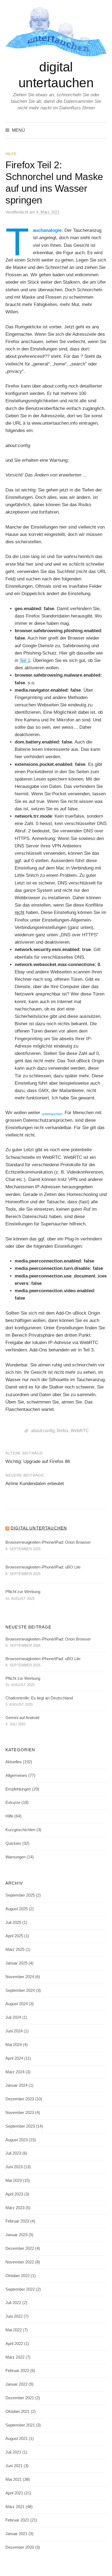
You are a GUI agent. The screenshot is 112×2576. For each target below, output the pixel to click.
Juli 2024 (13, 2017)
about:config (43, 1431)
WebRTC (80, 1431)
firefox (63, 1431)
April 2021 (14, 2493)
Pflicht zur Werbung (23, 1592)
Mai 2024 (14, 2045)
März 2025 (15, 1950)
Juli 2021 (13, 2452)
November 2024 (20, 1977)
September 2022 (20, 2289)
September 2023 (20, 2126)
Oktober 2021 (18, 2412)
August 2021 (17, 2439)
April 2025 (14, 1936)
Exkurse (13, 1803)
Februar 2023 (17, 2221)
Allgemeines (16, 1776)
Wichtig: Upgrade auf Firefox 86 (38, 1461)
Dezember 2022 (20, 2248)
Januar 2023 (16, 2235)
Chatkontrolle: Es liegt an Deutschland (39, 1698)
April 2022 (14, 2344)
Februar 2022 (17, 2371)
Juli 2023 (13, 2153)
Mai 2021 (14, 2479)
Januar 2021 (16, 2534)
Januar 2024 (16, 2085)
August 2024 (17, 2004)
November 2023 (20, 2113)
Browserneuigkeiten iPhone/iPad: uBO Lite (43, 1567)
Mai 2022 (14, 2330)
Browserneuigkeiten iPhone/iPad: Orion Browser (48, 1542)
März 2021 (15, 2507)
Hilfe (11, 154)
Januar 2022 (16, 2384)
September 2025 (20, 1895)
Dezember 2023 (20, 2099)
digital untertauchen (39, 1528)
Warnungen (15, 1857)
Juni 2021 (14, 2466)
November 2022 (20, 2262)
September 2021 (20, 2425)
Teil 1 (25, 660)
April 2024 (14, 2058)
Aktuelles (14, 1762)
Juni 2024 (14, 2031)
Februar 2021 (17, 2520)
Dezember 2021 (20, 2398)
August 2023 (17, 2140)
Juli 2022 (13, 2303)
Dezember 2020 (20, 2547)
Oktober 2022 (18, 2276)
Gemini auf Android (22, 1718)
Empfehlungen (18, 1789)
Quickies (13, 1843)
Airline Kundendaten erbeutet (35, 1484)
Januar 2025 (16, 1963)
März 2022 (15, 2357)
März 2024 (15, 2072)
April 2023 (14, 2194)
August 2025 (17, 1909)
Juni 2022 (14, 2316)
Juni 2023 (14, 2167)
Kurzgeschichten (20, 1830)
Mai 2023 (14, 2181)
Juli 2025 (13, 1923)
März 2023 (15, 2208)
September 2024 (20, 1990)
